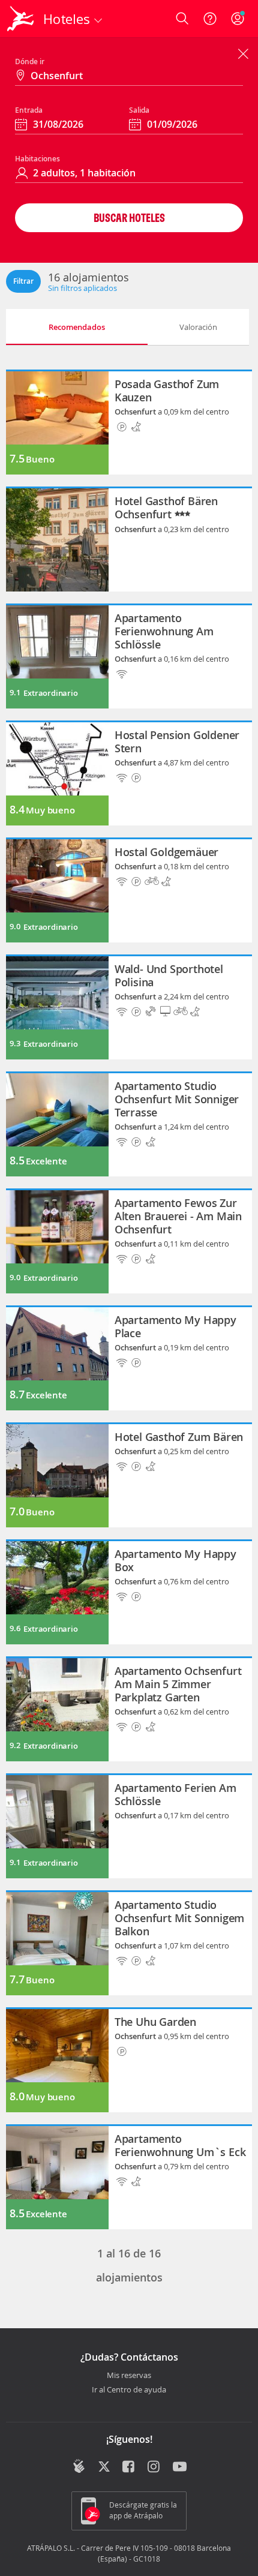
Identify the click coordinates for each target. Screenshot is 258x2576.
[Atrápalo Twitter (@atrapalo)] (104, 2467)
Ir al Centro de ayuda (129, 2390)
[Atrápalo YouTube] (180, 2467)
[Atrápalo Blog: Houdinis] (79, 2466)
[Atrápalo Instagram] (154, 2467)
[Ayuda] (210, 19)
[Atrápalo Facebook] (129, 2467)
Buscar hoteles (129, 217)
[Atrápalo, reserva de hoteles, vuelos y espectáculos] (20, 19)
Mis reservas (129, 2376)
